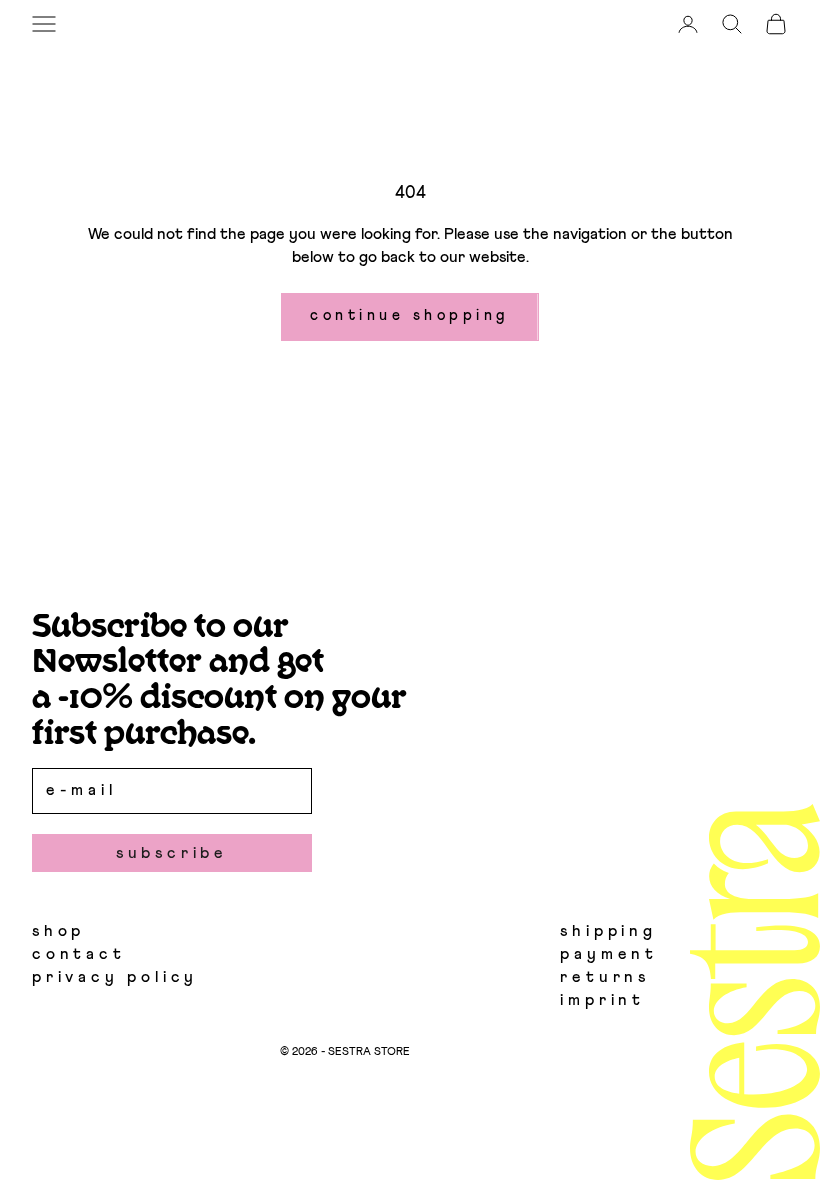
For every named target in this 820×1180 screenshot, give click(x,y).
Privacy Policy (115, 977)
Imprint (602, 1000)
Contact (79, 954)
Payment (609, 954)
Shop (58, 931)
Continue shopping (410, 315)
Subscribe (172, 853)
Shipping (608, 931)
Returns (605, 977)
